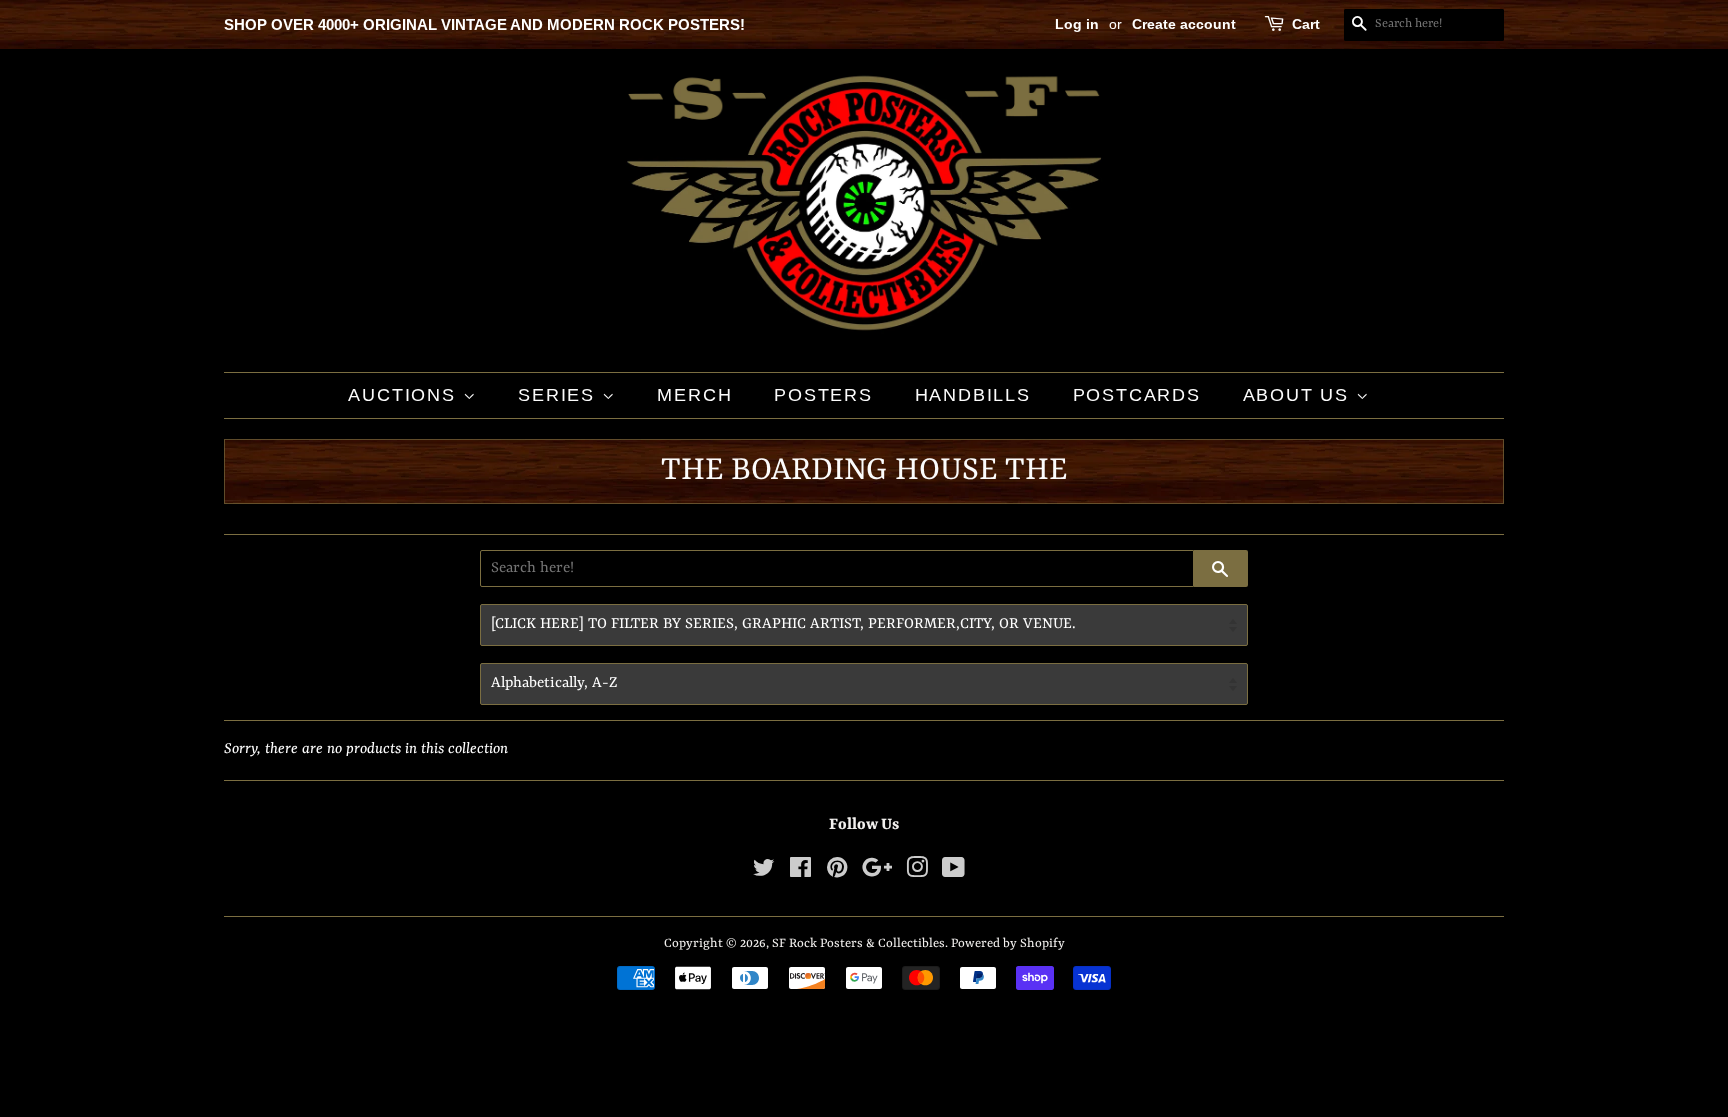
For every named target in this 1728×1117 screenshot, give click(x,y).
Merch (694, 395)
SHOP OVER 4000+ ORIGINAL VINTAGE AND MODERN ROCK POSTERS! (484, 24)
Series (560, 395)
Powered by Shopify (1008, 943)
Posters (823, 395)
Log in (1077, 24)
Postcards (1137, 395)
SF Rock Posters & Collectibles (858, 943)
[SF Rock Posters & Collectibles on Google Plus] (877, 872)
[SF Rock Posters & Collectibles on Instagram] (917, 872)
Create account (1184, 24)
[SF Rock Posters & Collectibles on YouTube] (953, 872)
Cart (1306, 24)
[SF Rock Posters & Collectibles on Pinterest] (837, 872)
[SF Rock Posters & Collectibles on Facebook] (800, 872)
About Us (1299, 395)
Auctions (405, 395)
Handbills (973, 395)
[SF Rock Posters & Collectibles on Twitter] (764, 872)
